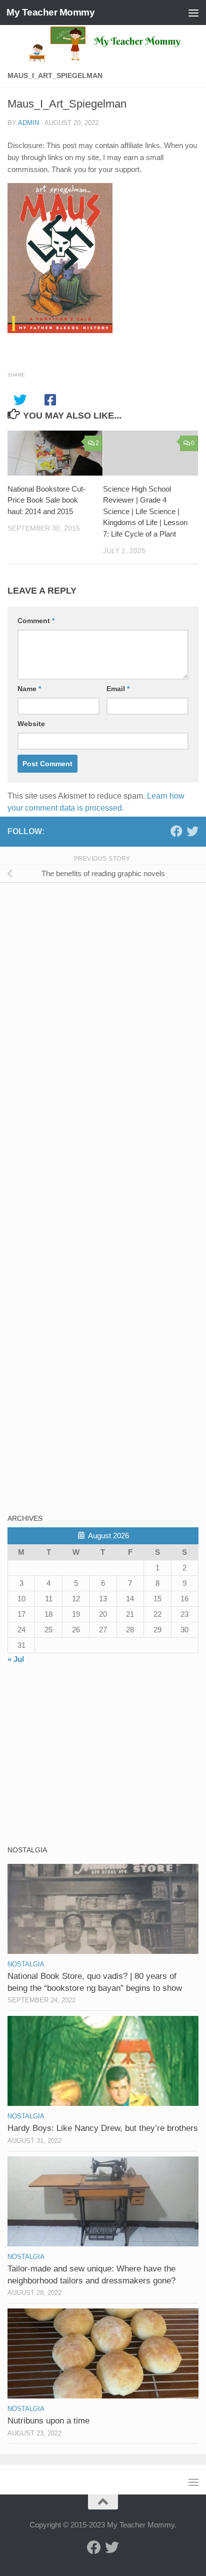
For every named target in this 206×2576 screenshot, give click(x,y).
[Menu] (193, 13)
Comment (36, 621)
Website (31, 724)
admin (28, 123)
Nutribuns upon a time (48, 2421)
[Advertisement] (82, 961)
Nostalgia (26, 1964)
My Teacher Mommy (50, 12)
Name (29, 689)
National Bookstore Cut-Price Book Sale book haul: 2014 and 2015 (46, 500)
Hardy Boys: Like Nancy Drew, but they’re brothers (103, 2128)
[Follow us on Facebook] (176, 831)
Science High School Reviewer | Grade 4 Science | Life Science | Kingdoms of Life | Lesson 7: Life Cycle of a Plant (145, 511)
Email (118, 689)
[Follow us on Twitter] (192, 831)
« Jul (16, 1659)
